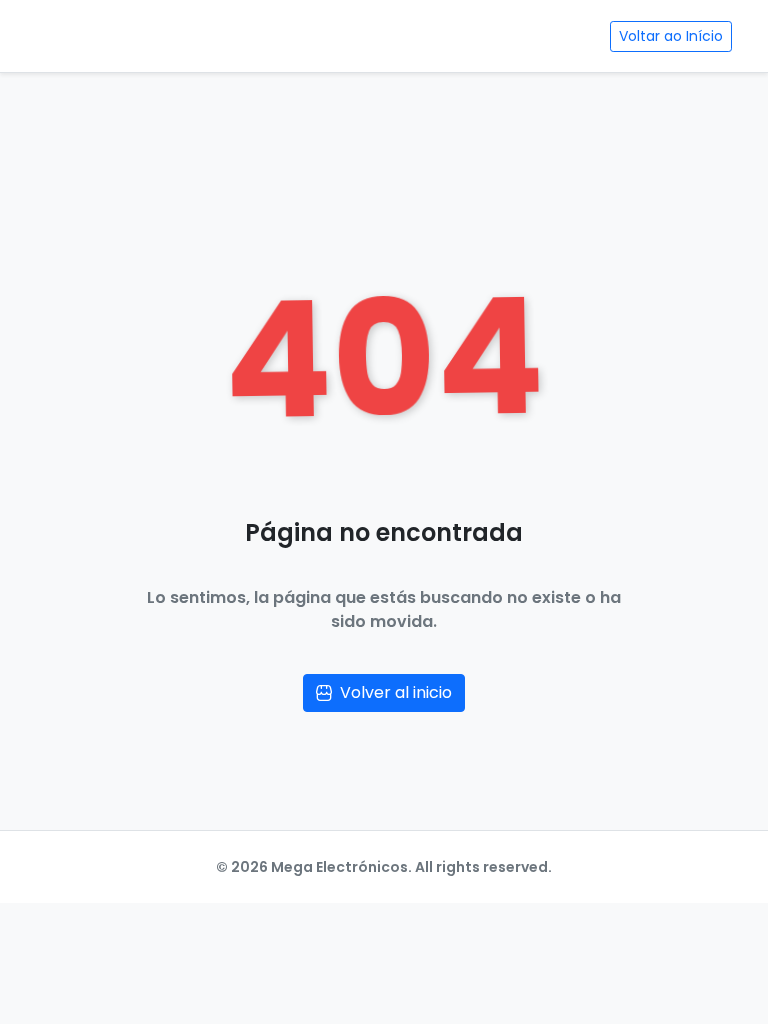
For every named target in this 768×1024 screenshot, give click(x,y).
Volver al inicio (396, 692)
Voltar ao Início (671, 36)
